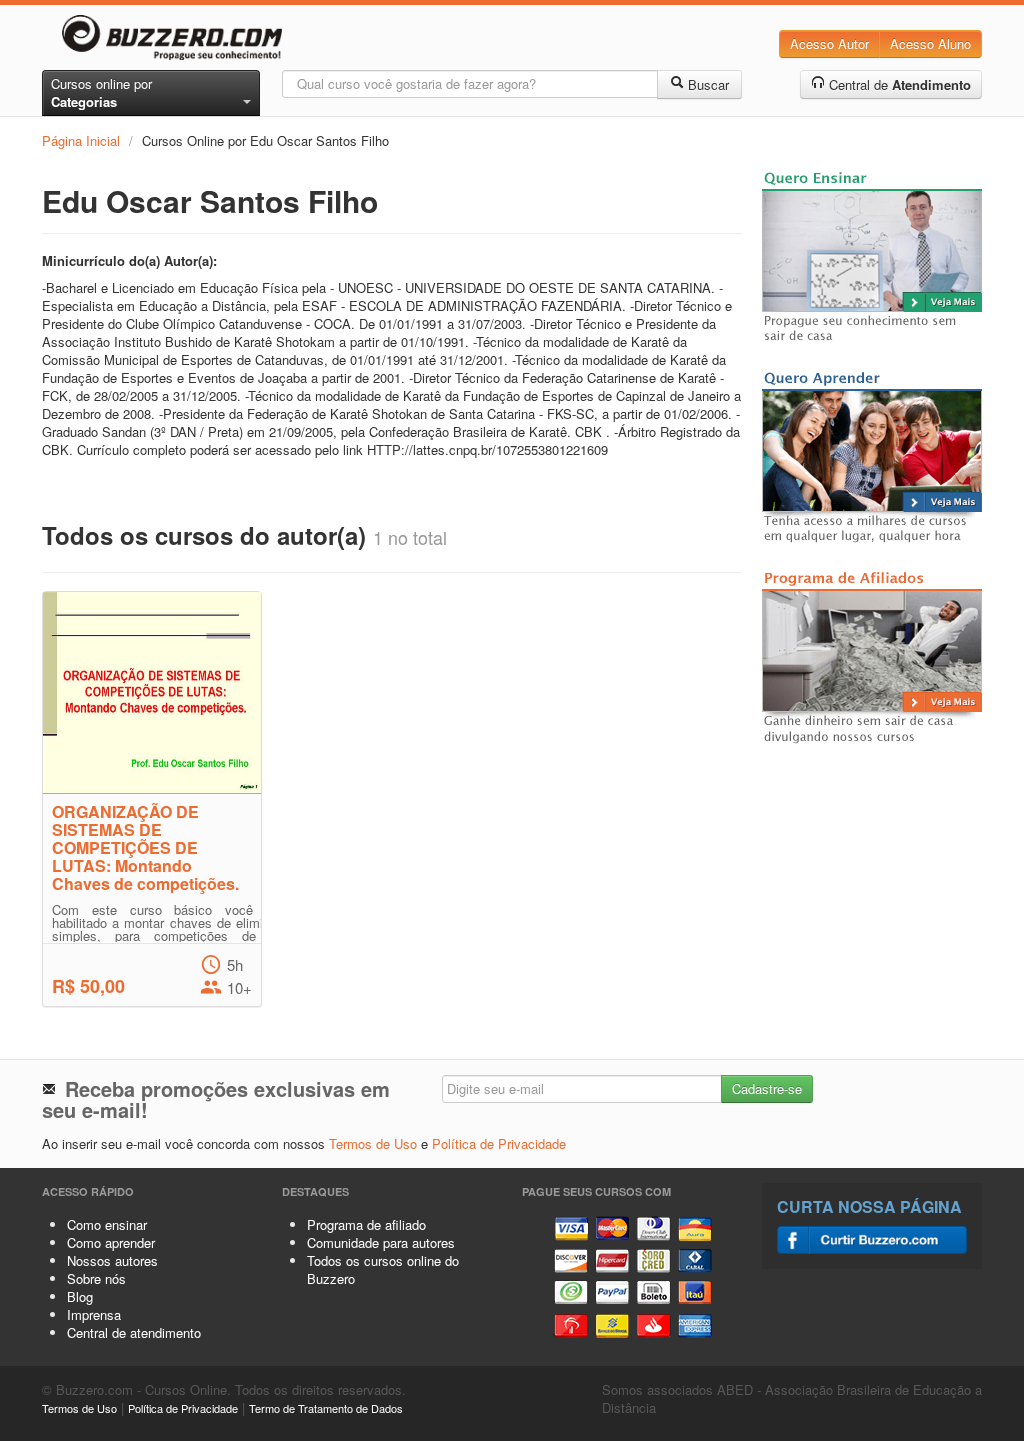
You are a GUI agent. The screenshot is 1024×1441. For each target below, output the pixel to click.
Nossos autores (112, 1260)
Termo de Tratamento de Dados (326, 1408)
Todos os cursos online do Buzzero (383, 1269)
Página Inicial (81, 140)
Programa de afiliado (366, 1224)
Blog (80, 1296)
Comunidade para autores (381, 1242)
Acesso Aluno (930, 43)
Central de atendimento (134, 1332)
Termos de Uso (373, 1143)
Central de (898, 84)
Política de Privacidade (499, 1143)
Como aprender (111, 1242)
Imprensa (94, 1314)
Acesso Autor (829, 43)
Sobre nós (96, 1278)
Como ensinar (107, 1224)
